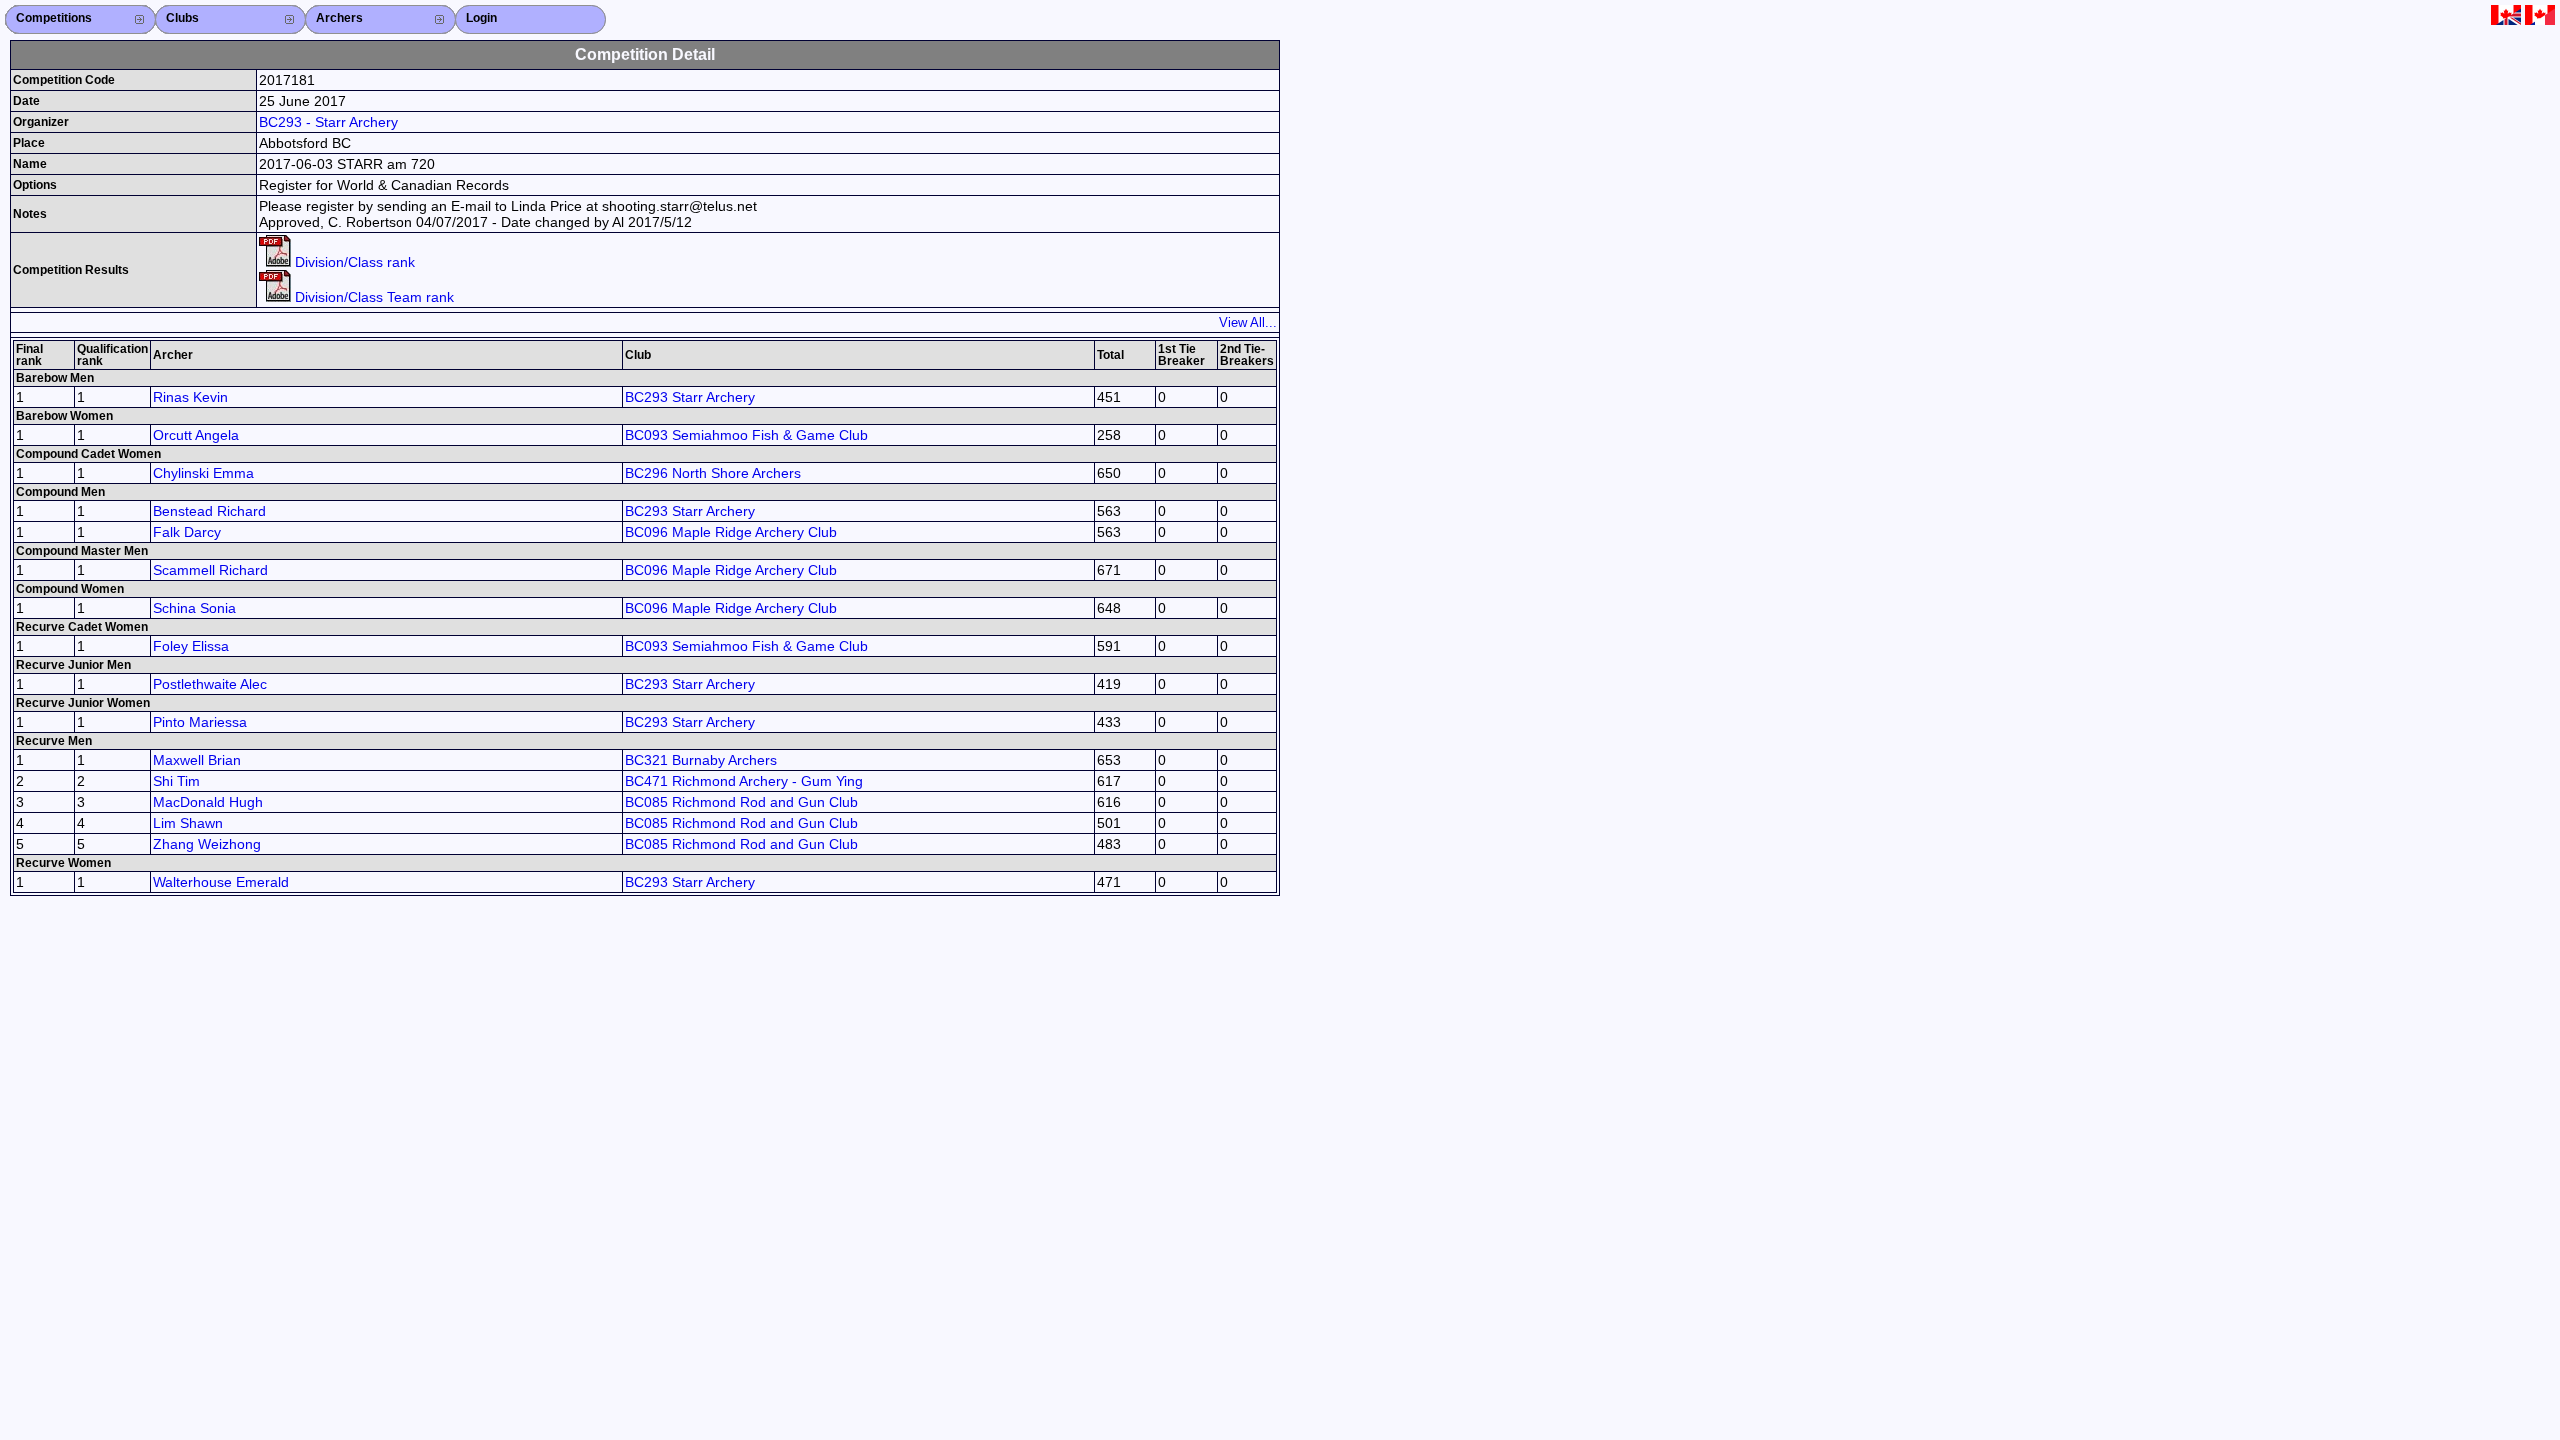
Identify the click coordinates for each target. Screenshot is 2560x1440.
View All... (1248, 322)
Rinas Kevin (190, 397)
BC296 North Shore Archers (713, 473)
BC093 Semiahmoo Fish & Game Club (746, 435)
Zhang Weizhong (207, 844)
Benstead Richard (209, 511)
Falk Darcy (187, 532)
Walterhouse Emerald (221, 882)
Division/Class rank (353, 262)
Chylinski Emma (203, 473)
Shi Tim (176, 781)
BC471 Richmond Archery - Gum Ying (744, 781)
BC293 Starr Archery (690, 397)
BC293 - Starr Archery (328, 122)
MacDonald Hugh (208, 802)
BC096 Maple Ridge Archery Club (731, 532)
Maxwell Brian (197, 760)
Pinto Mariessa (200, 722)
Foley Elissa (191, 646)
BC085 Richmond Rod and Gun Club (741, 802)
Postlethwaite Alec (210, 684)
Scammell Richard (210, 570)
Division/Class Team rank (372, 297)
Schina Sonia (194, 608)
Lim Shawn (188, 823)
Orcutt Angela (196, 435)
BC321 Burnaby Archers (701, 760)
